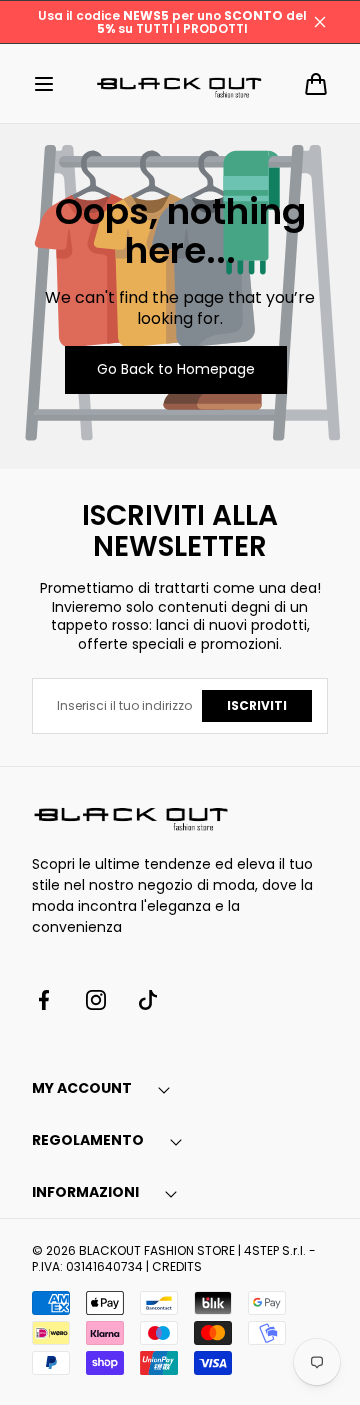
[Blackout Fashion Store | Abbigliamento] (180, 83)
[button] (44, 84)
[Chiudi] (320, 22)
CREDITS (177, 1266)
